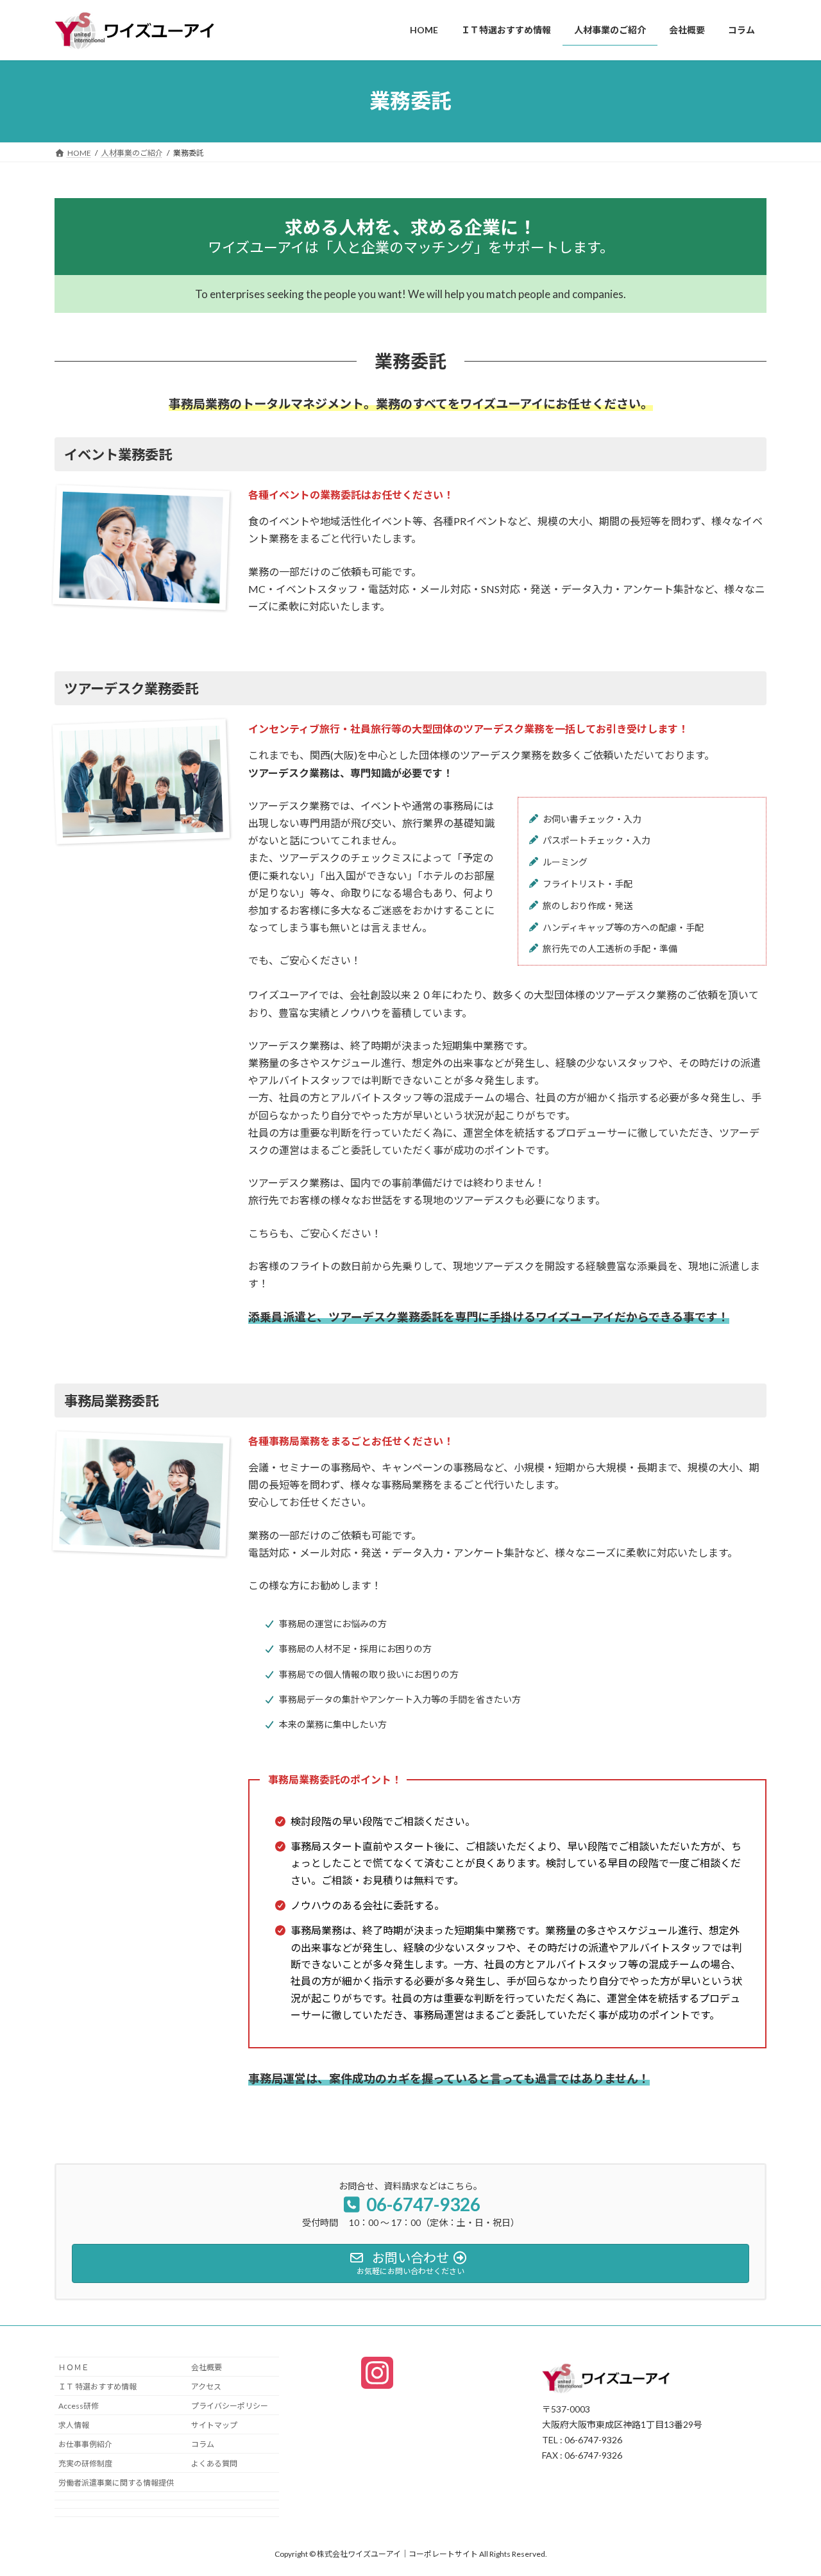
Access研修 (79, 2406)
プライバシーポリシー (230, 2406)
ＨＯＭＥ (74, 2367)
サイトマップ (214, 2425)
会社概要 (207, 2367)
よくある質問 (214, 2463)
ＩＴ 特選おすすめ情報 (97, 2387)
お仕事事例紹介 (85, 2444)
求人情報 (74, 2425)
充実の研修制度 (85, 2463)
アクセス (206, 2387)
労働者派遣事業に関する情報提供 (116, 2483)
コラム (203, 2444)
